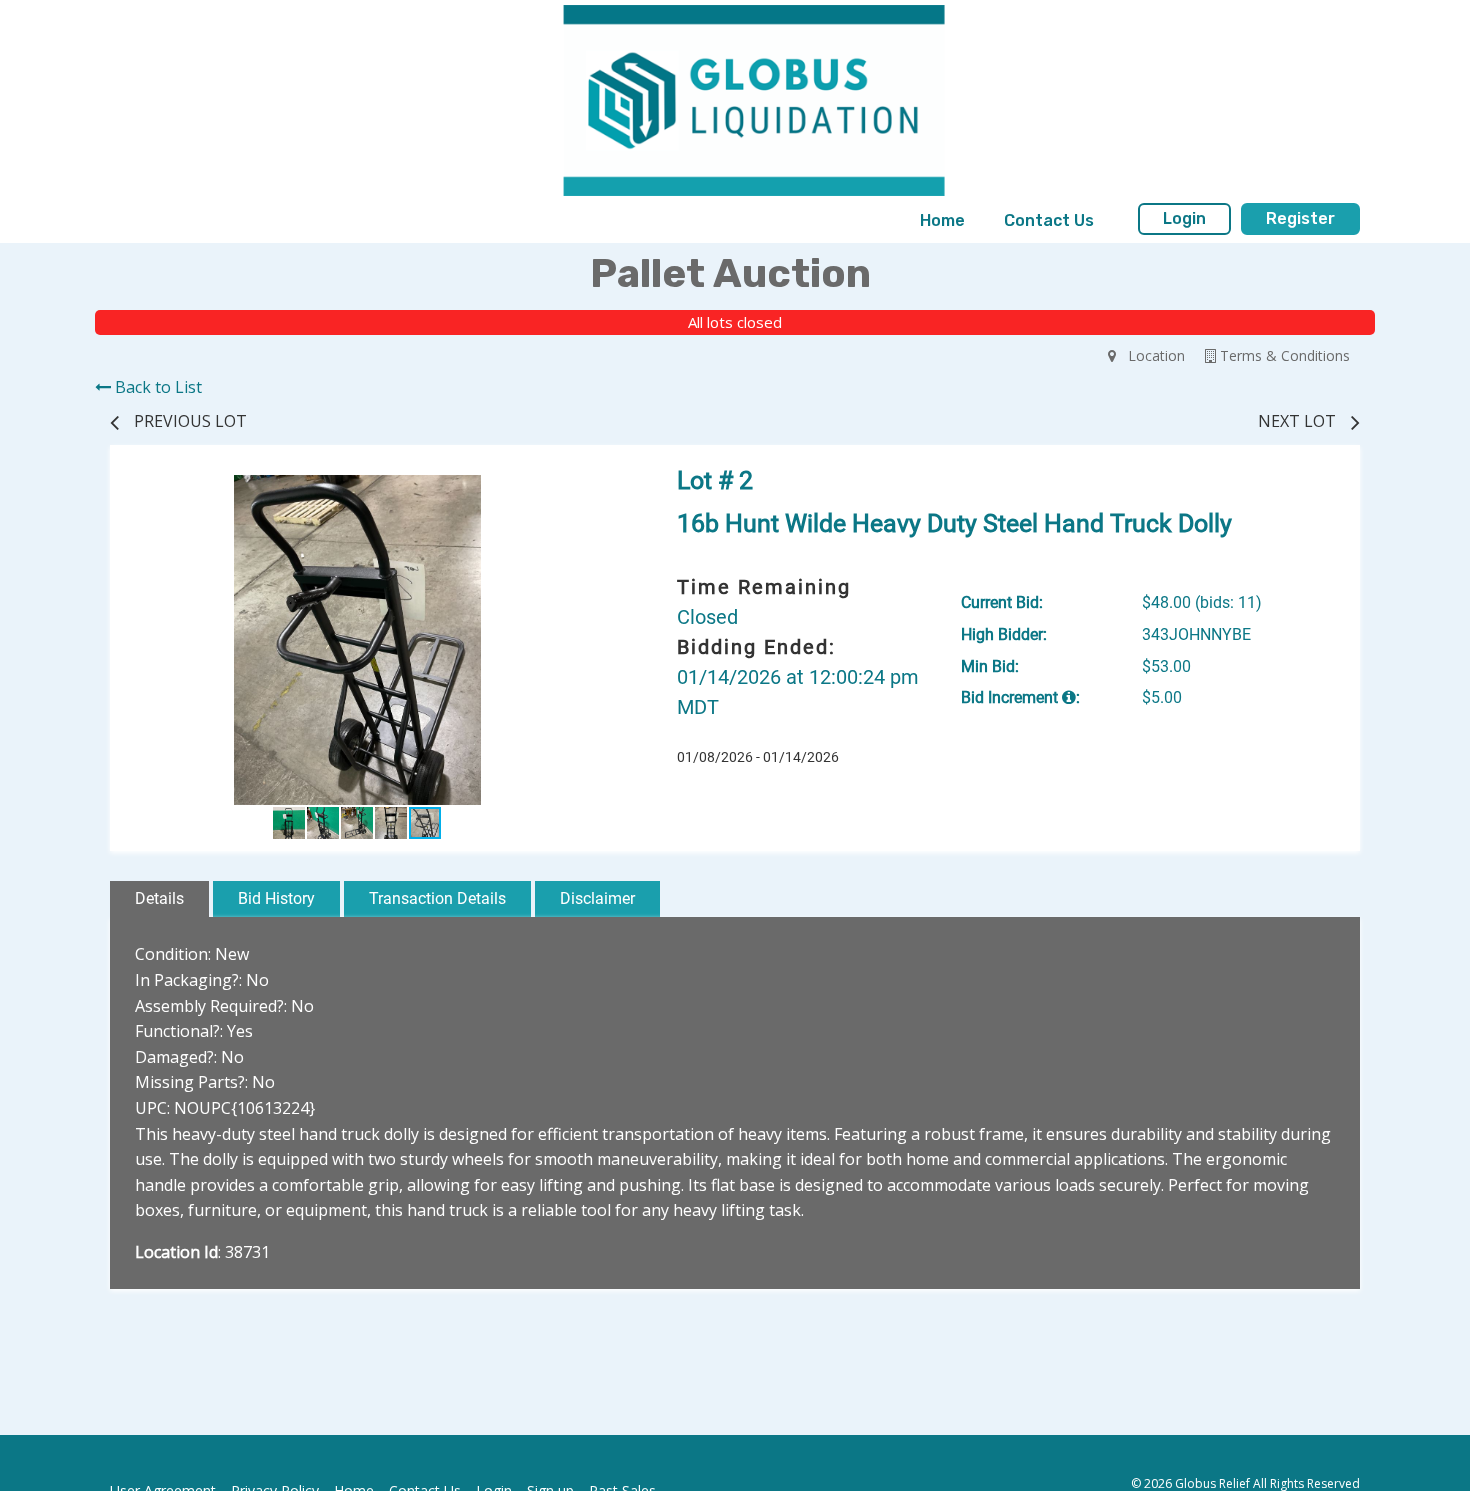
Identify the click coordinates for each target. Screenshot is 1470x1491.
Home (942, 220)
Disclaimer (597, 898)
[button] (587, 493)
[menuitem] (942, 221)
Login (1184, 218)
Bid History (276, 898)
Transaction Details (437, 898)
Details (159, 898)
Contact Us (1049, 220)
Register (1300, 218)
